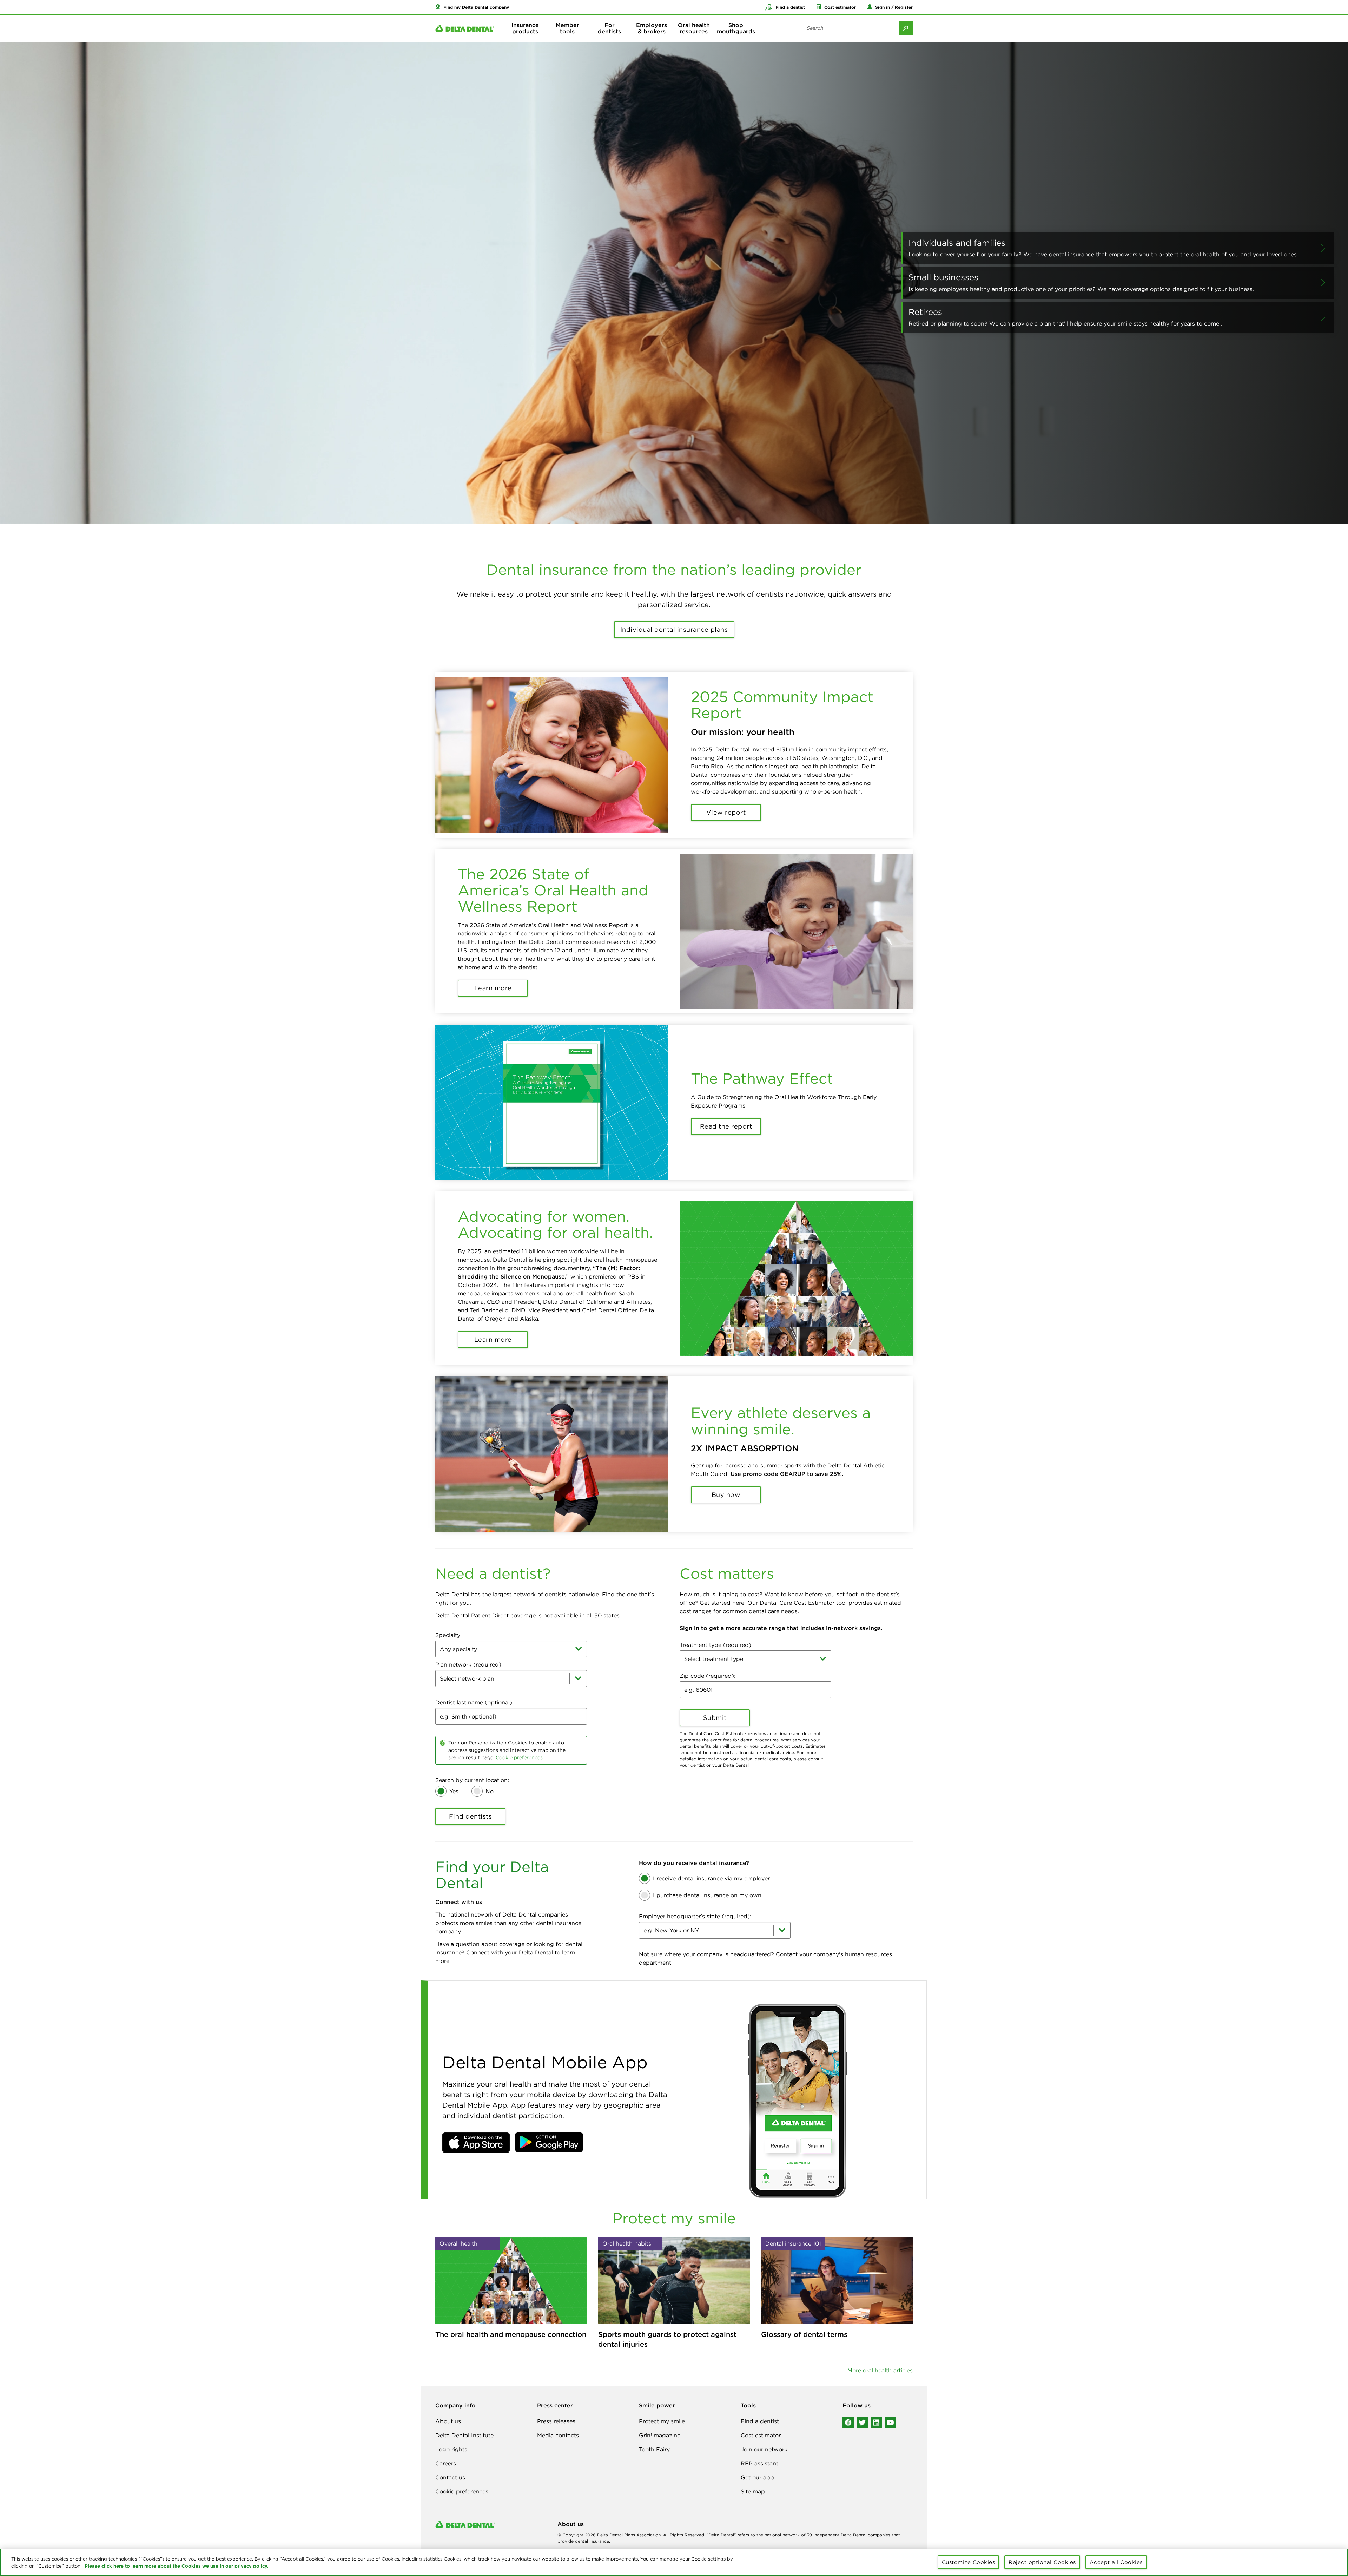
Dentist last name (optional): (474, 1702)
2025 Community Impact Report (782, 705)
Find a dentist (760, 2421)
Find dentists (471, 1816)
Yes (454, 1791)
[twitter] (862, 2423)
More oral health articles (880, 2370)
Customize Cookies (969, 2562)
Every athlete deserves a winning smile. (781, 1421)
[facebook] (848, 2423)
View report (726, 812)
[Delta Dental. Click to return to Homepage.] (465, 28)
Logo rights (451, 2449)
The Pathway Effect (762, 1078)
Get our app (757, 2477)
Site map (753, 2491)
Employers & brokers (652, 28)
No (490, 1791)
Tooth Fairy (654, 2449)
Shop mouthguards (736, 28)
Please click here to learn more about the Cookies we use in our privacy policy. (177, 2566)
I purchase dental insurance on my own (707, 1895)
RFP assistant (759, 2463)
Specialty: (448, 1635)
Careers (446, 2463)
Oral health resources (694, 28)
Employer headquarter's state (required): (695, 1916)
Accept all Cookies (1116, 2562)
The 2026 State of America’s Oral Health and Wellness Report (553, 890)
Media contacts (558, 2435)
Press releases (556, 2421)
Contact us (450, 2477)
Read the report (726, 1126)
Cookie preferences (519, 1757)
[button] (472, 7)
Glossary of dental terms (804, 2334)
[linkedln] (876, 2423)
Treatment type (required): (716, 1645)
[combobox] (511, 1649)
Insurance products (525, 28)
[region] (674, 2562)
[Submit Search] (906, 28)
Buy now (726, 1495)
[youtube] (890, 2423)
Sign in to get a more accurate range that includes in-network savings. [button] (781, 1628)
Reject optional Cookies (1042, 2562)
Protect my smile (662, 2421)
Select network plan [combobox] (467, 1678)
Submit (715, 1718)
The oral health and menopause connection (511, 2334)
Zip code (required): (708, 1676)
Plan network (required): (469, 1664)
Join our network (764, 2449)
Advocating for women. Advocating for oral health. (555, 1224)
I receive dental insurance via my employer (711, 1878)
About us (448, 2421)
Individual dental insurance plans (674, 629)
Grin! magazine (660, 2435)
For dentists (609, 28)
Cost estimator (761, 2435)
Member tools (567, 28)
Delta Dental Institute (464, 2435)
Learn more (493, 988)
